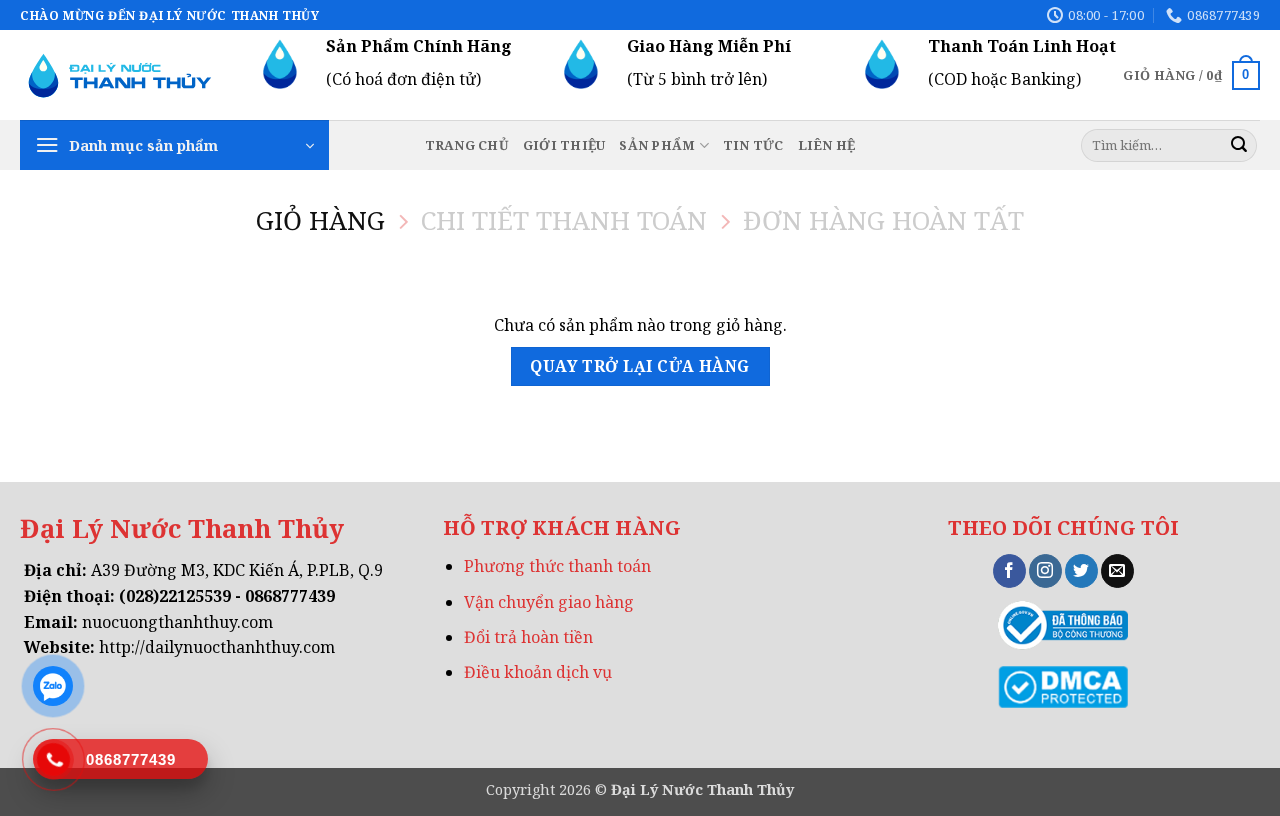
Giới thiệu (564, 145)
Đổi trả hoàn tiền (528, 637)
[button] (174, 145)
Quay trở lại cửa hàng (640, 366)
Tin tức (753, 145)
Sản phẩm (657, 145)
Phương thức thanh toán (557, 566)
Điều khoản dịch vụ (538, 672)
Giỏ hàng (320, 221)
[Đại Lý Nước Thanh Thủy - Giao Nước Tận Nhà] (120, 75)
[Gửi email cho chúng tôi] (1117, 571)
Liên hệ (827, 145)
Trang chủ (467, 145)
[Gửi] (1239, 146)
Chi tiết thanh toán (564, 221)
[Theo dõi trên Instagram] (1045, 571)
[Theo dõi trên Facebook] (1009, 571)
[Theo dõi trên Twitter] (1081, 571)
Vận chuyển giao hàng (549, 602)
